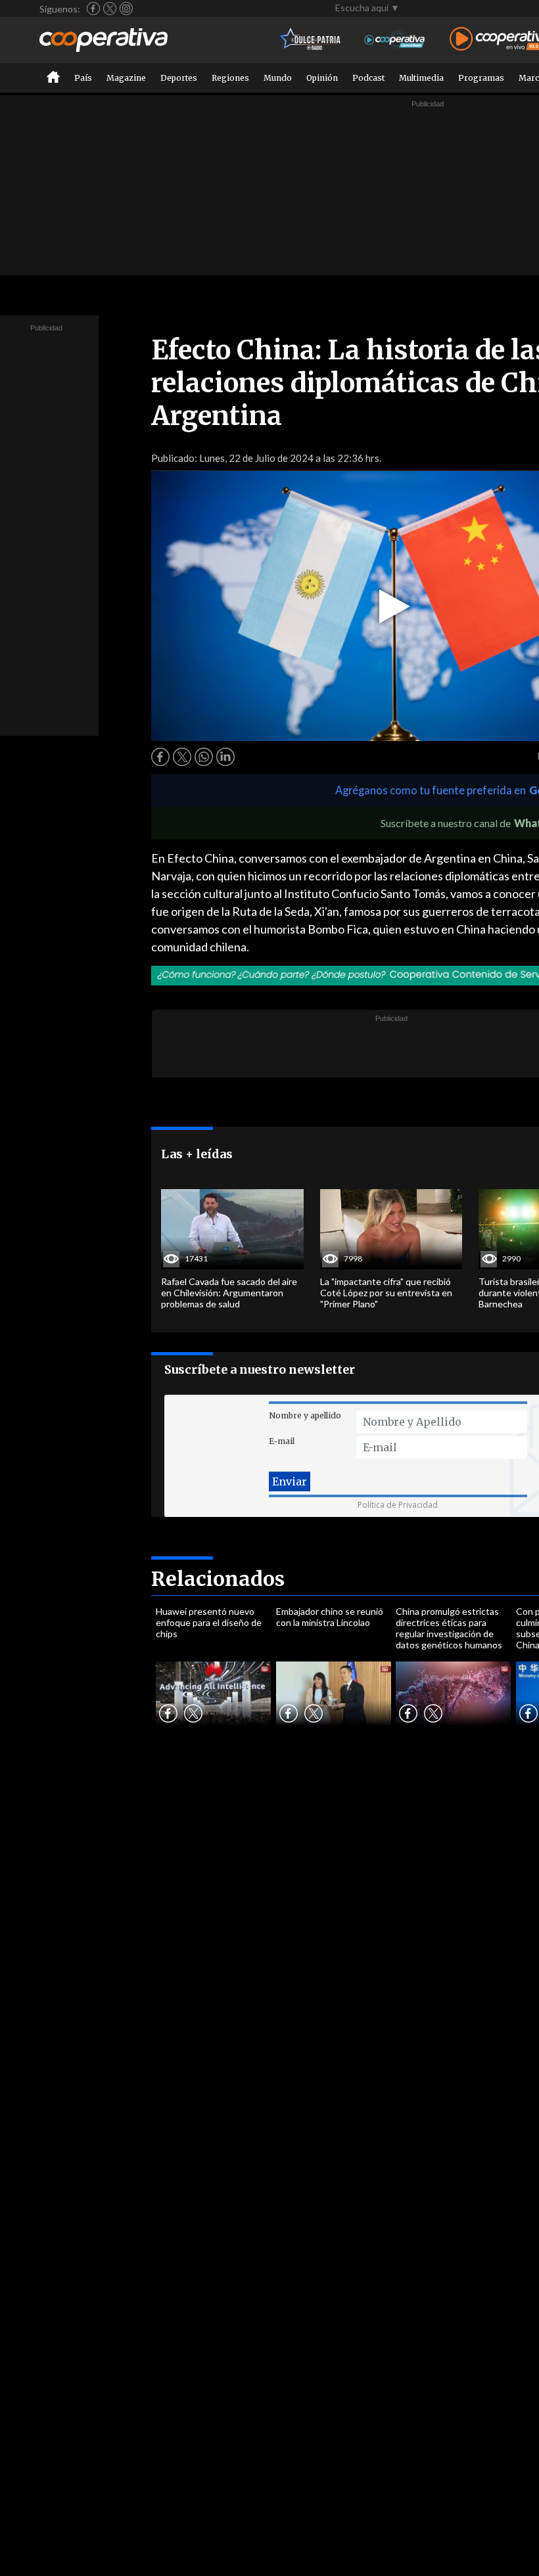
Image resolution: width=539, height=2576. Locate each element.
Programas (481, 78)
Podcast (368, 78)
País (83, 78)
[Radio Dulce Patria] (311, 40)
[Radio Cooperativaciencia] (395, 40)
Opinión (322, 78)
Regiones (230, 78)
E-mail (282, 1441)
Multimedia (421, 78)
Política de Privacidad (398, 1505)
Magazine (126, 78)
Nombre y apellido (305, 1415)
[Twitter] (110, 9)
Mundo (278, 78)
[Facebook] (93, 9)
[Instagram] (126, 9)
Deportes (179, 78)
